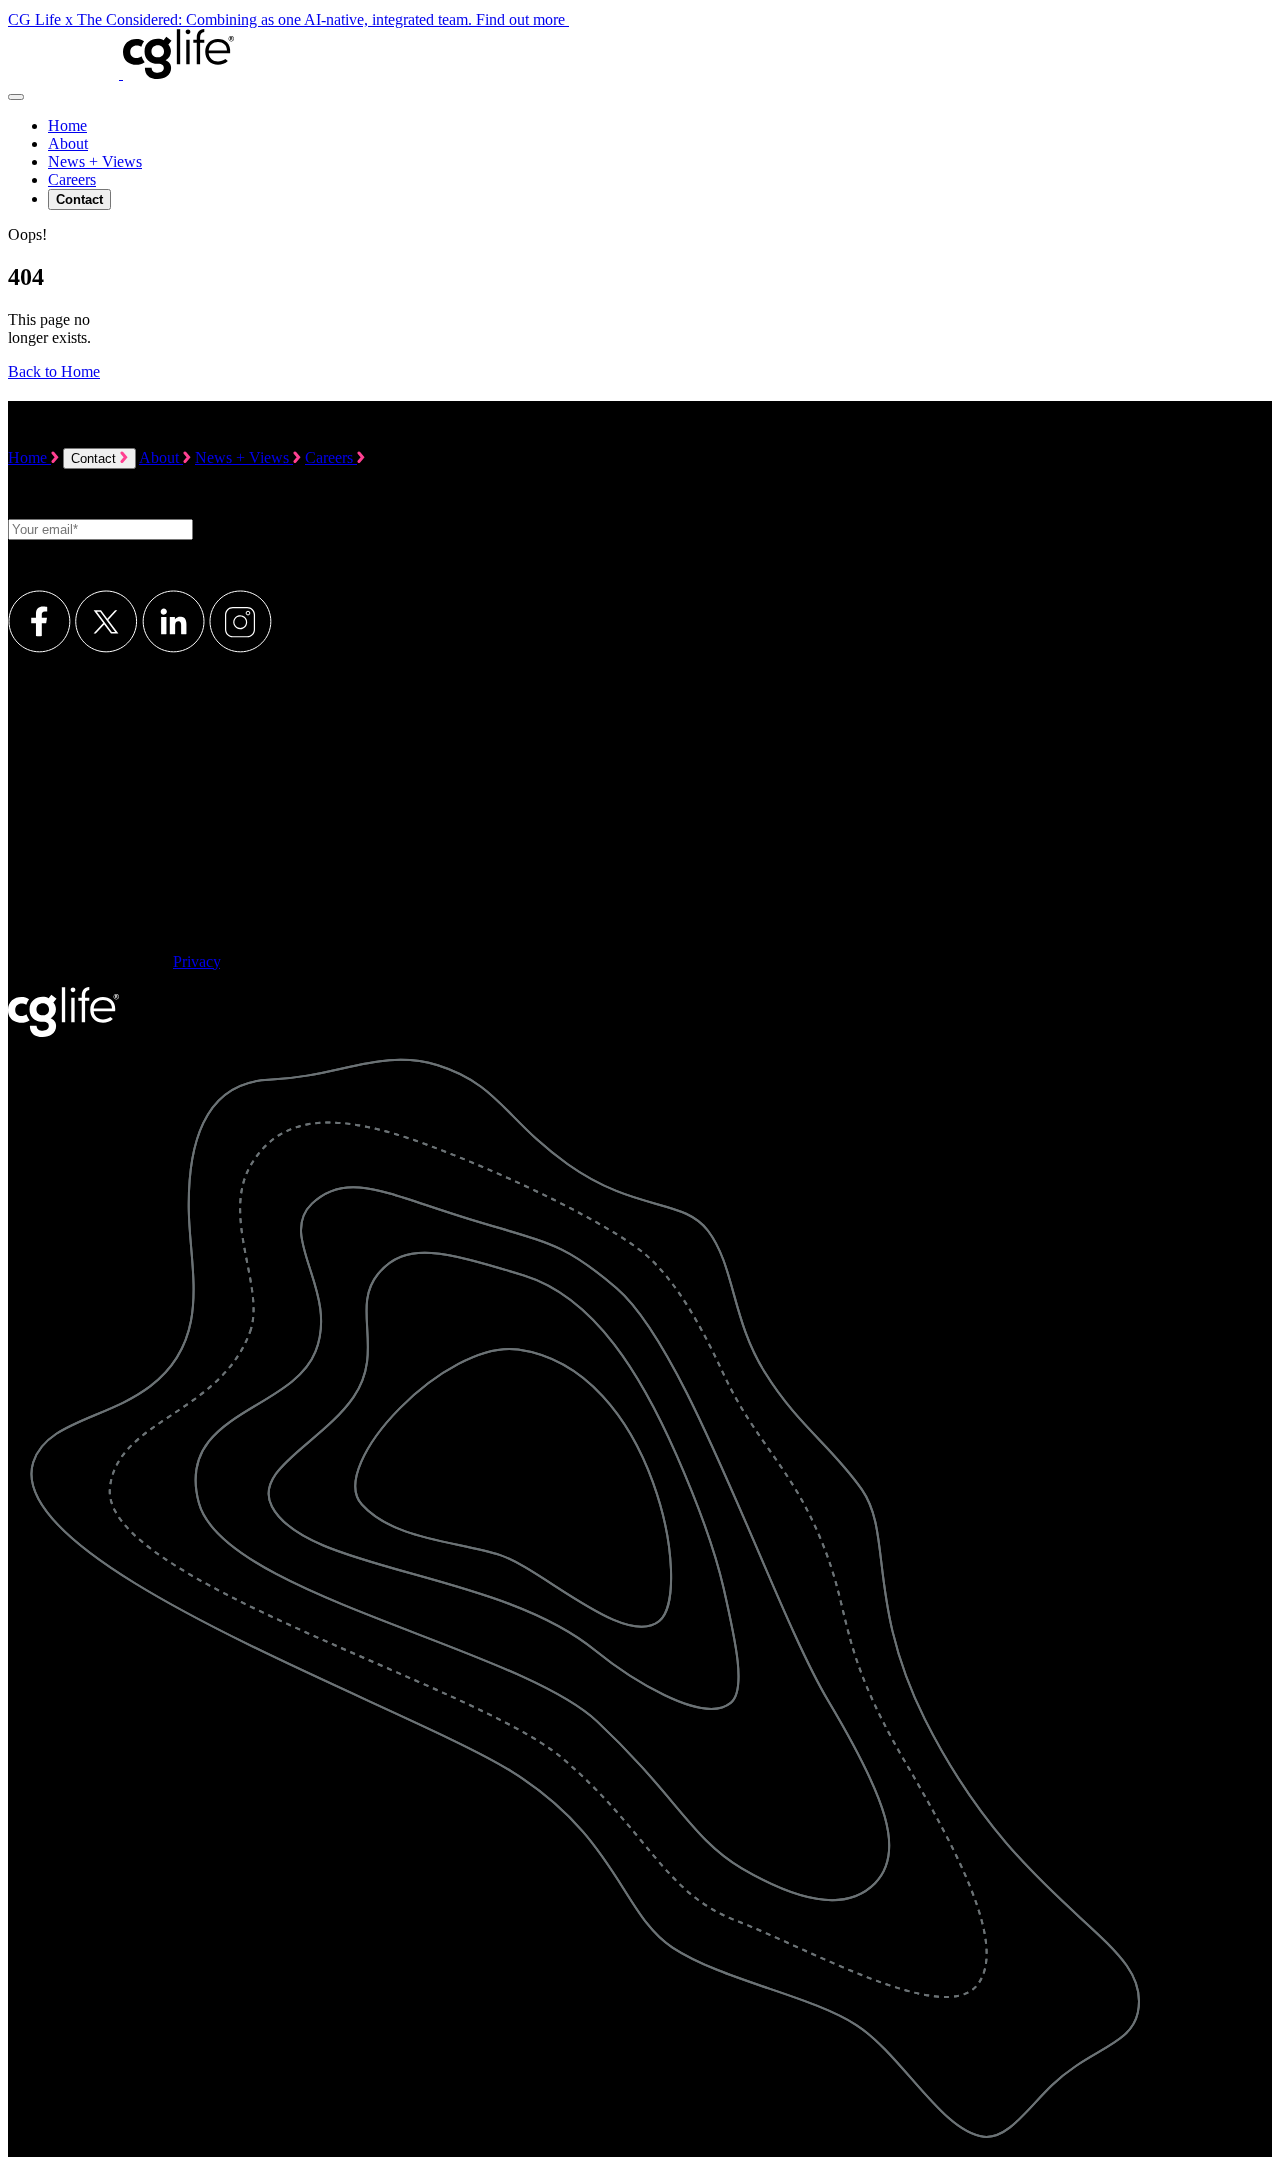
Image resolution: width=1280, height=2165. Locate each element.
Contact (95, 458)
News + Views (95, 161)
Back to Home (54, 371)
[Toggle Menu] (16, 97)
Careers (72, 179)
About (68, 143)
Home (67, 125)
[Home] (121, 73)
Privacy (196, 961)
